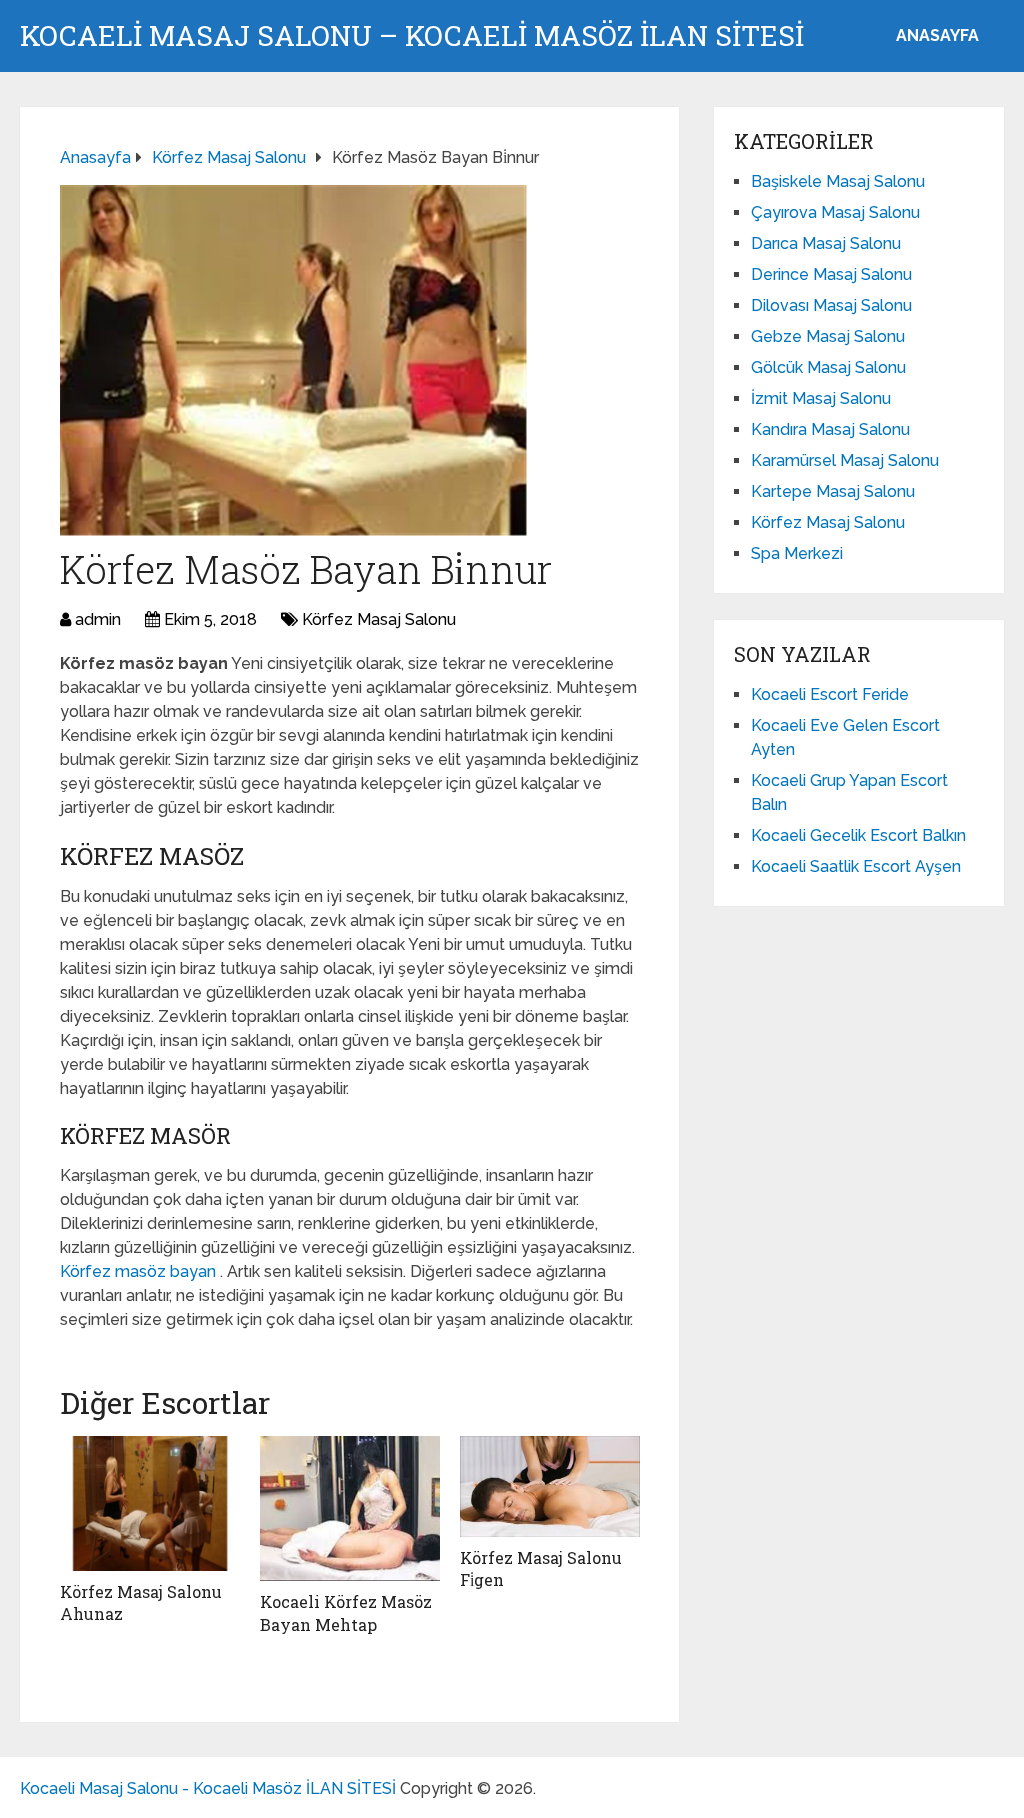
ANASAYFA (937, 35)
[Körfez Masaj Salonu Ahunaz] (150, 1503)
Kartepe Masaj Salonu (833, 491)
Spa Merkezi (797, 553)
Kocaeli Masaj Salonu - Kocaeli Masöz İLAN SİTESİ (208, 1788)
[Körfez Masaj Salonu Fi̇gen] (550, 1486)
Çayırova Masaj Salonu (835, 212)
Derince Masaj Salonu (831, 274)
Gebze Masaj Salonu (828, 336)
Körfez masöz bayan (140, 1271)
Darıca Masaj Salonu (826, 243)
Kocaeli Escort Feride (830, 694)
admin (98, 619)
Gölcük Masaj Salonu (828, 367)
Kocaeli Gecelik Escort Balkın (858, 835)
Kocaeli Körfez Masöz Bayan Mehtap (346, 1612)
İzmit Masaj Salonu (821, 398)
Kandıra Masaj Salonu (830, 429)
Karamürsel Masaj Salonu (845, 460)
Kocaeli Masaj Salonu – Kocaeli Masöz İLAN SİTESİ (412, 36)
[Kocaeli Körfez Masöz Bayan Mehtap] (350, 1508)
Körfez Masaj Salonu (379, 619)
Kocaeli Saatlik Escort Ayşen (856, 866)
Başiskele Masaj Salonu (838, 181)
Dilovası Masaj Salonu (831, 305)
